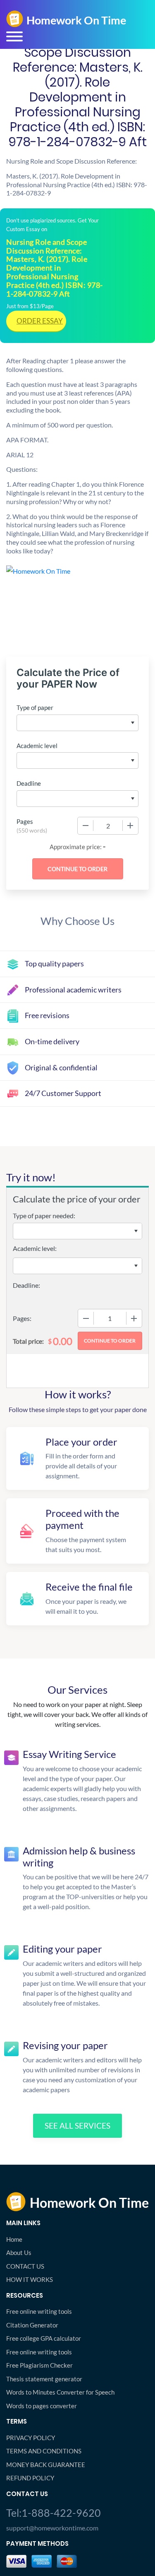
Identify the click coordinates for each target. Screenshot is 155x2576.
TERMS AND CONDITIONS (44, 2451)
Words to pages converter (42, 2406)
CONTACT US (25, 2266)
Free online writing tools (39, 2311)
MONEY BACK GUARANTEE (46, 2465)
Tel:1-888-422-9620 (54, 2513)
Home (14, 2239)
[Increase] (130, 826)
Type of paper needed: (44, 1216)
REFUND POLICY (30, 2478)
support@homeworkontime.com (52, 2528)
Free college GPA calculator (44, 2338)
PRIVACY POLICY (31, 2438)
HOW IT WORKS (30, 2279)
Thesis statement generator (44, 2379)
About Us (19, 2252)
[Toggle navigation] (14, 36)
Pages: (22, 1318)
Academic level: (35, 1248)
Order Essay (40, 321)
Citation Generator (32, 2325)
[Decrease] (86, 826)
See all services (77, 2126)
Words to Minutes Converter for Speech (60, 2392)
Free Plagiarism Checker (39, 2365)
